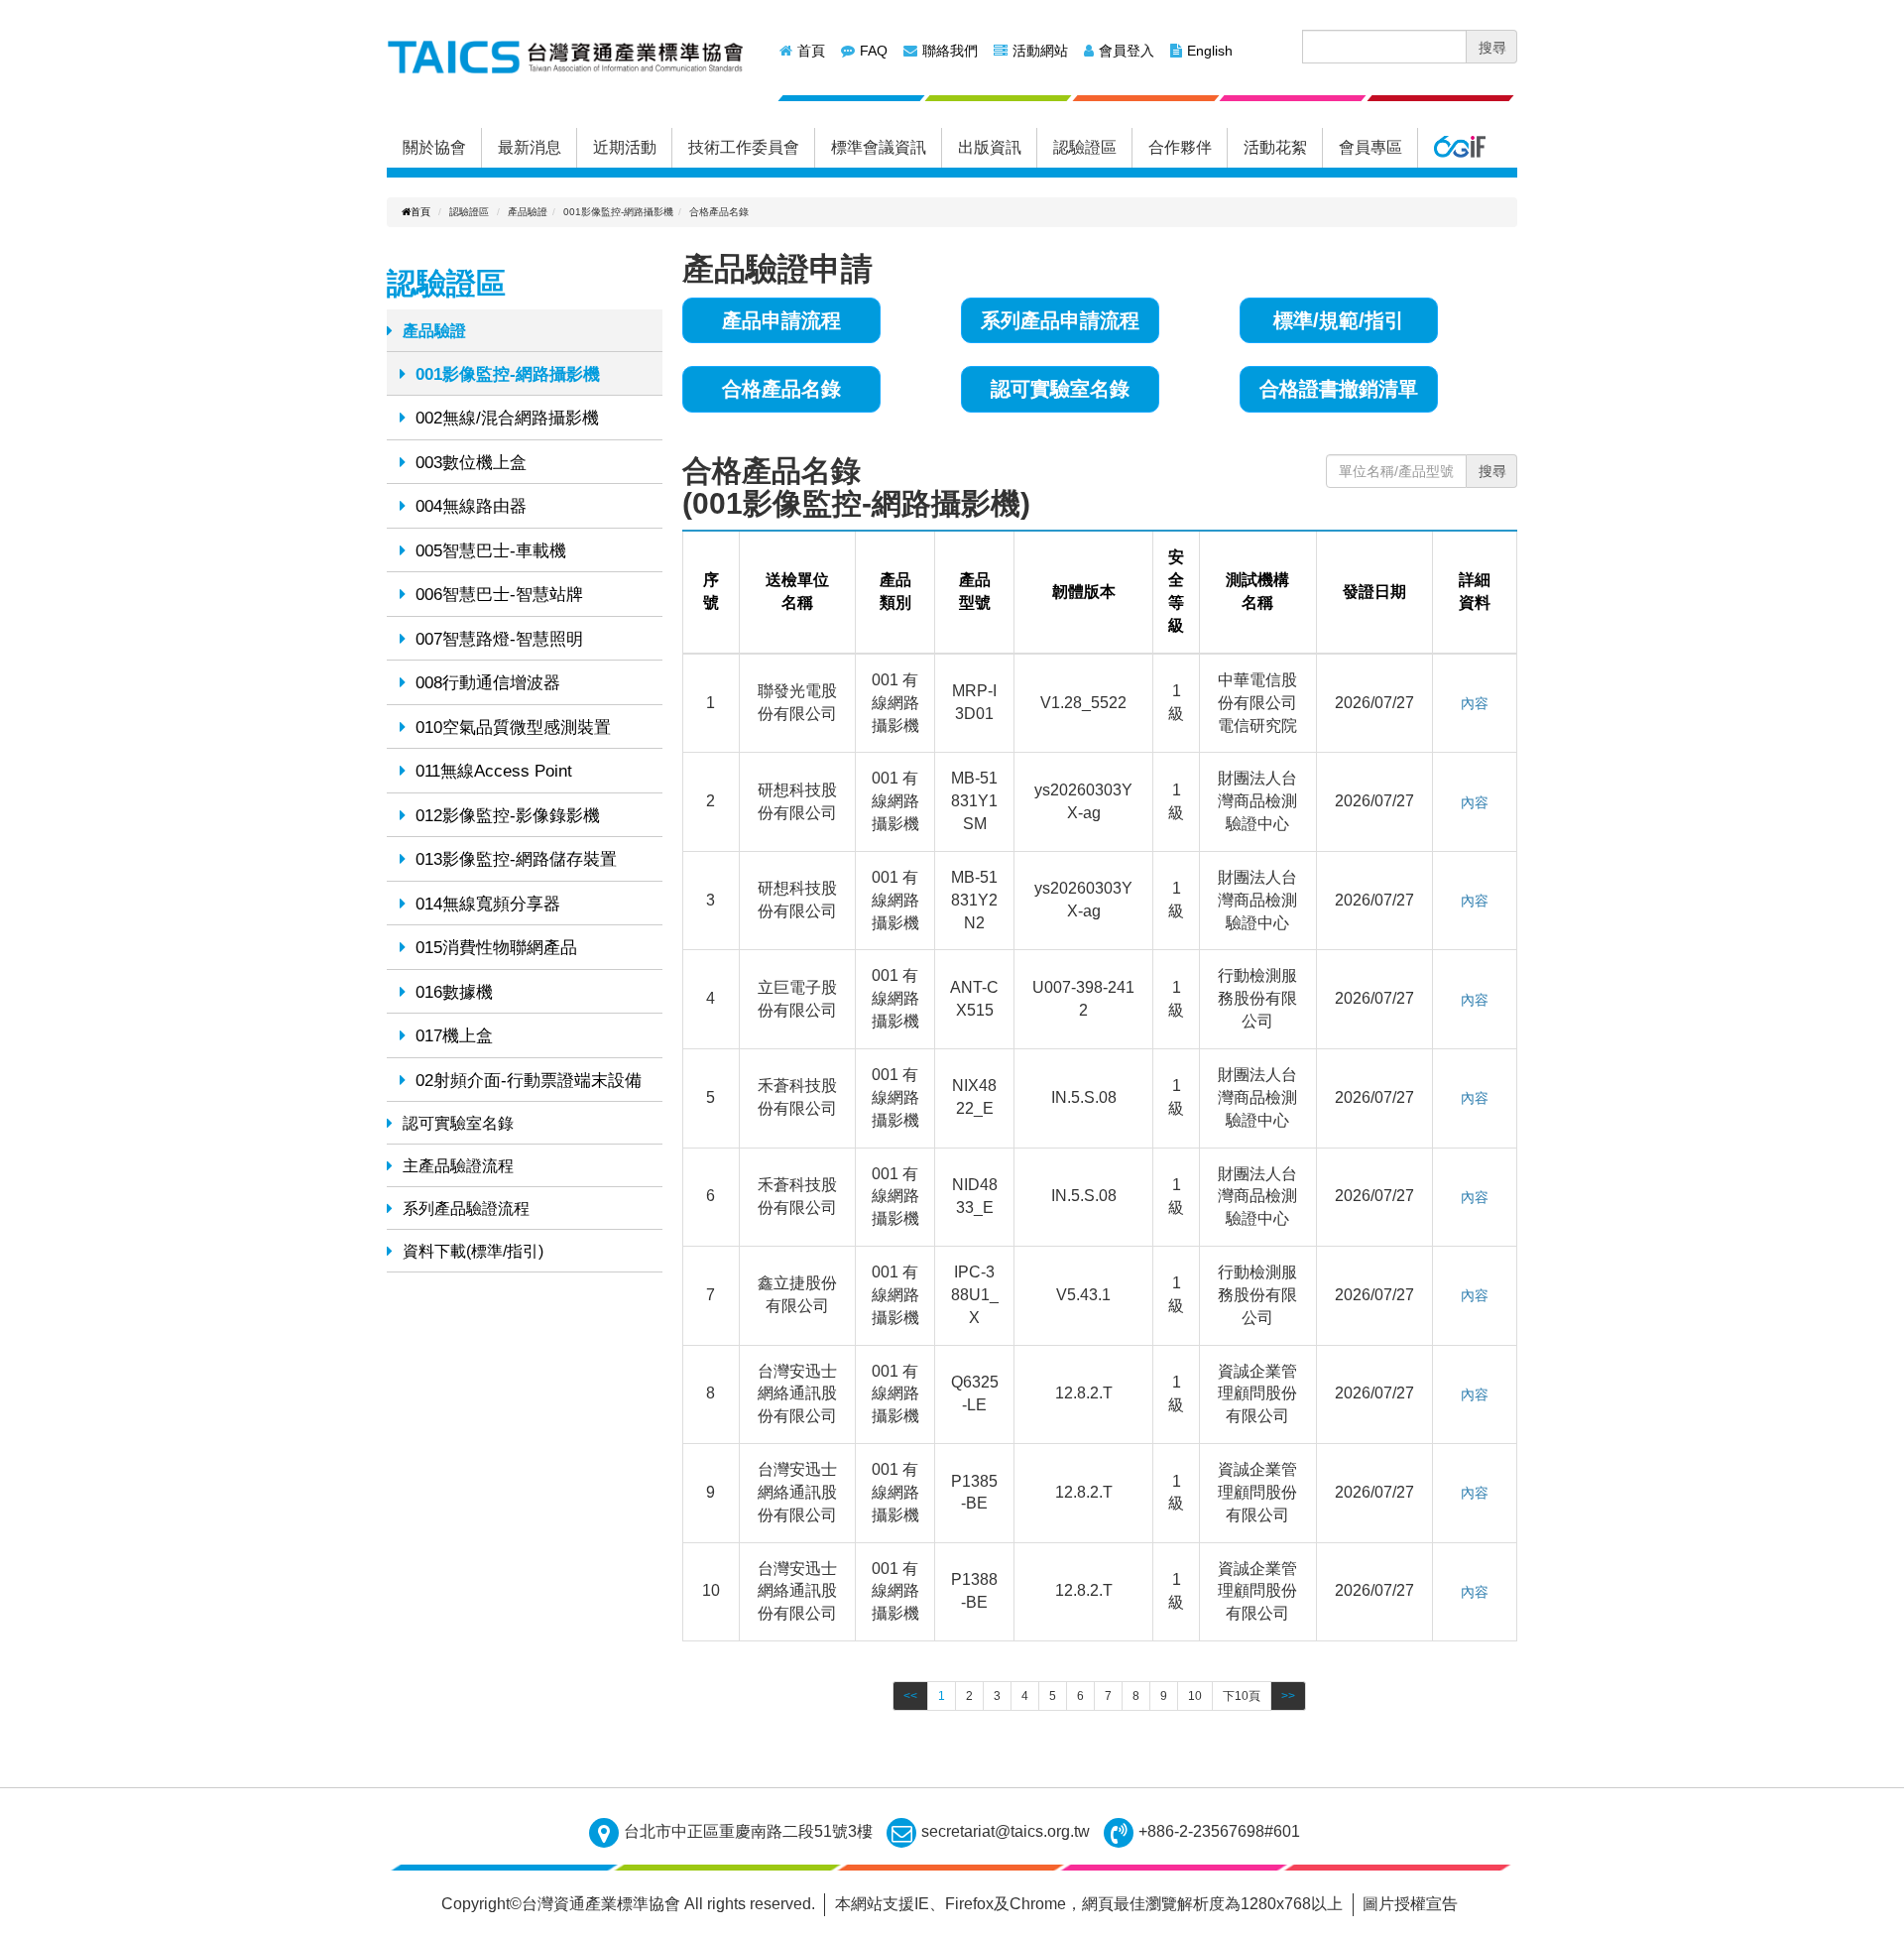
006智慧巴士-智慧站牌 (499, 595)
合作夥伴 (1180, 147)
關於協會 (434, 147)
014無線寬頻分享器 (488, 904)
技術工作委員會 (744, 147)
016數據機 (454, 992)
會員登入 (1127, 51)
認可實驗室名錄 (458, 1123)
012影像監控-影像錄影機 (508, 816)
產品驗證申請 (777, 269)
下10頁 (1242, 1696)
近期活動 (625, 147)
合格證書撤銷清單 (1339, 389)
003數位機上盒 (471, 463)
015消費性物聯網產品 (496, 948)
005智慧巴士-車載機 (491, 551)
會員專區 (1370, 147)
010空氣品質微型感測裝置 (513, 727)
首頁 (811, 51)
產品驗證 (434, 331)
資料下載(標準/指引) (473, 1251)
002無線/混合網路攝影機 (507, 418)
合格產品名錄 (781, 389)
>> (1288, 1696)
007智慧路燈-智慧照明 (499, 639)
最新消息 (530, 147)
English (1210, 51)
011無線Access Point (494, 771)
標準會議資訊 (879, 147)
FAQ (874, 51)
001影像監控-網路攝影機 (508, 374)
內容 (1475, 703)
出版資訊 (990, 147)
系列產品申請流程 (1060, 320)
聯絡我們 (950, 51)
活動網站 (1040, 51)
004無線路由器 (471, 506)
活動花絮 (1275, 147)
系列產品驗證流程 (466, 1209)
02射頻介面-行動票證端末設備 (529, 1081)
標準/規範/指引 (1339, 320)
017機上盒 (454, 1036)
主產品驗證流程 (458, 1166)
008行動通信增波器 (488, 683)
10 (1195, 1696)
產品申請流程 (781, 320)
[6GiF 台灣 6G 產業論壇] (1459, 148)
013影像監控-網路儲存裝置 (516, 859)
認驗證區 (1085, 147)
